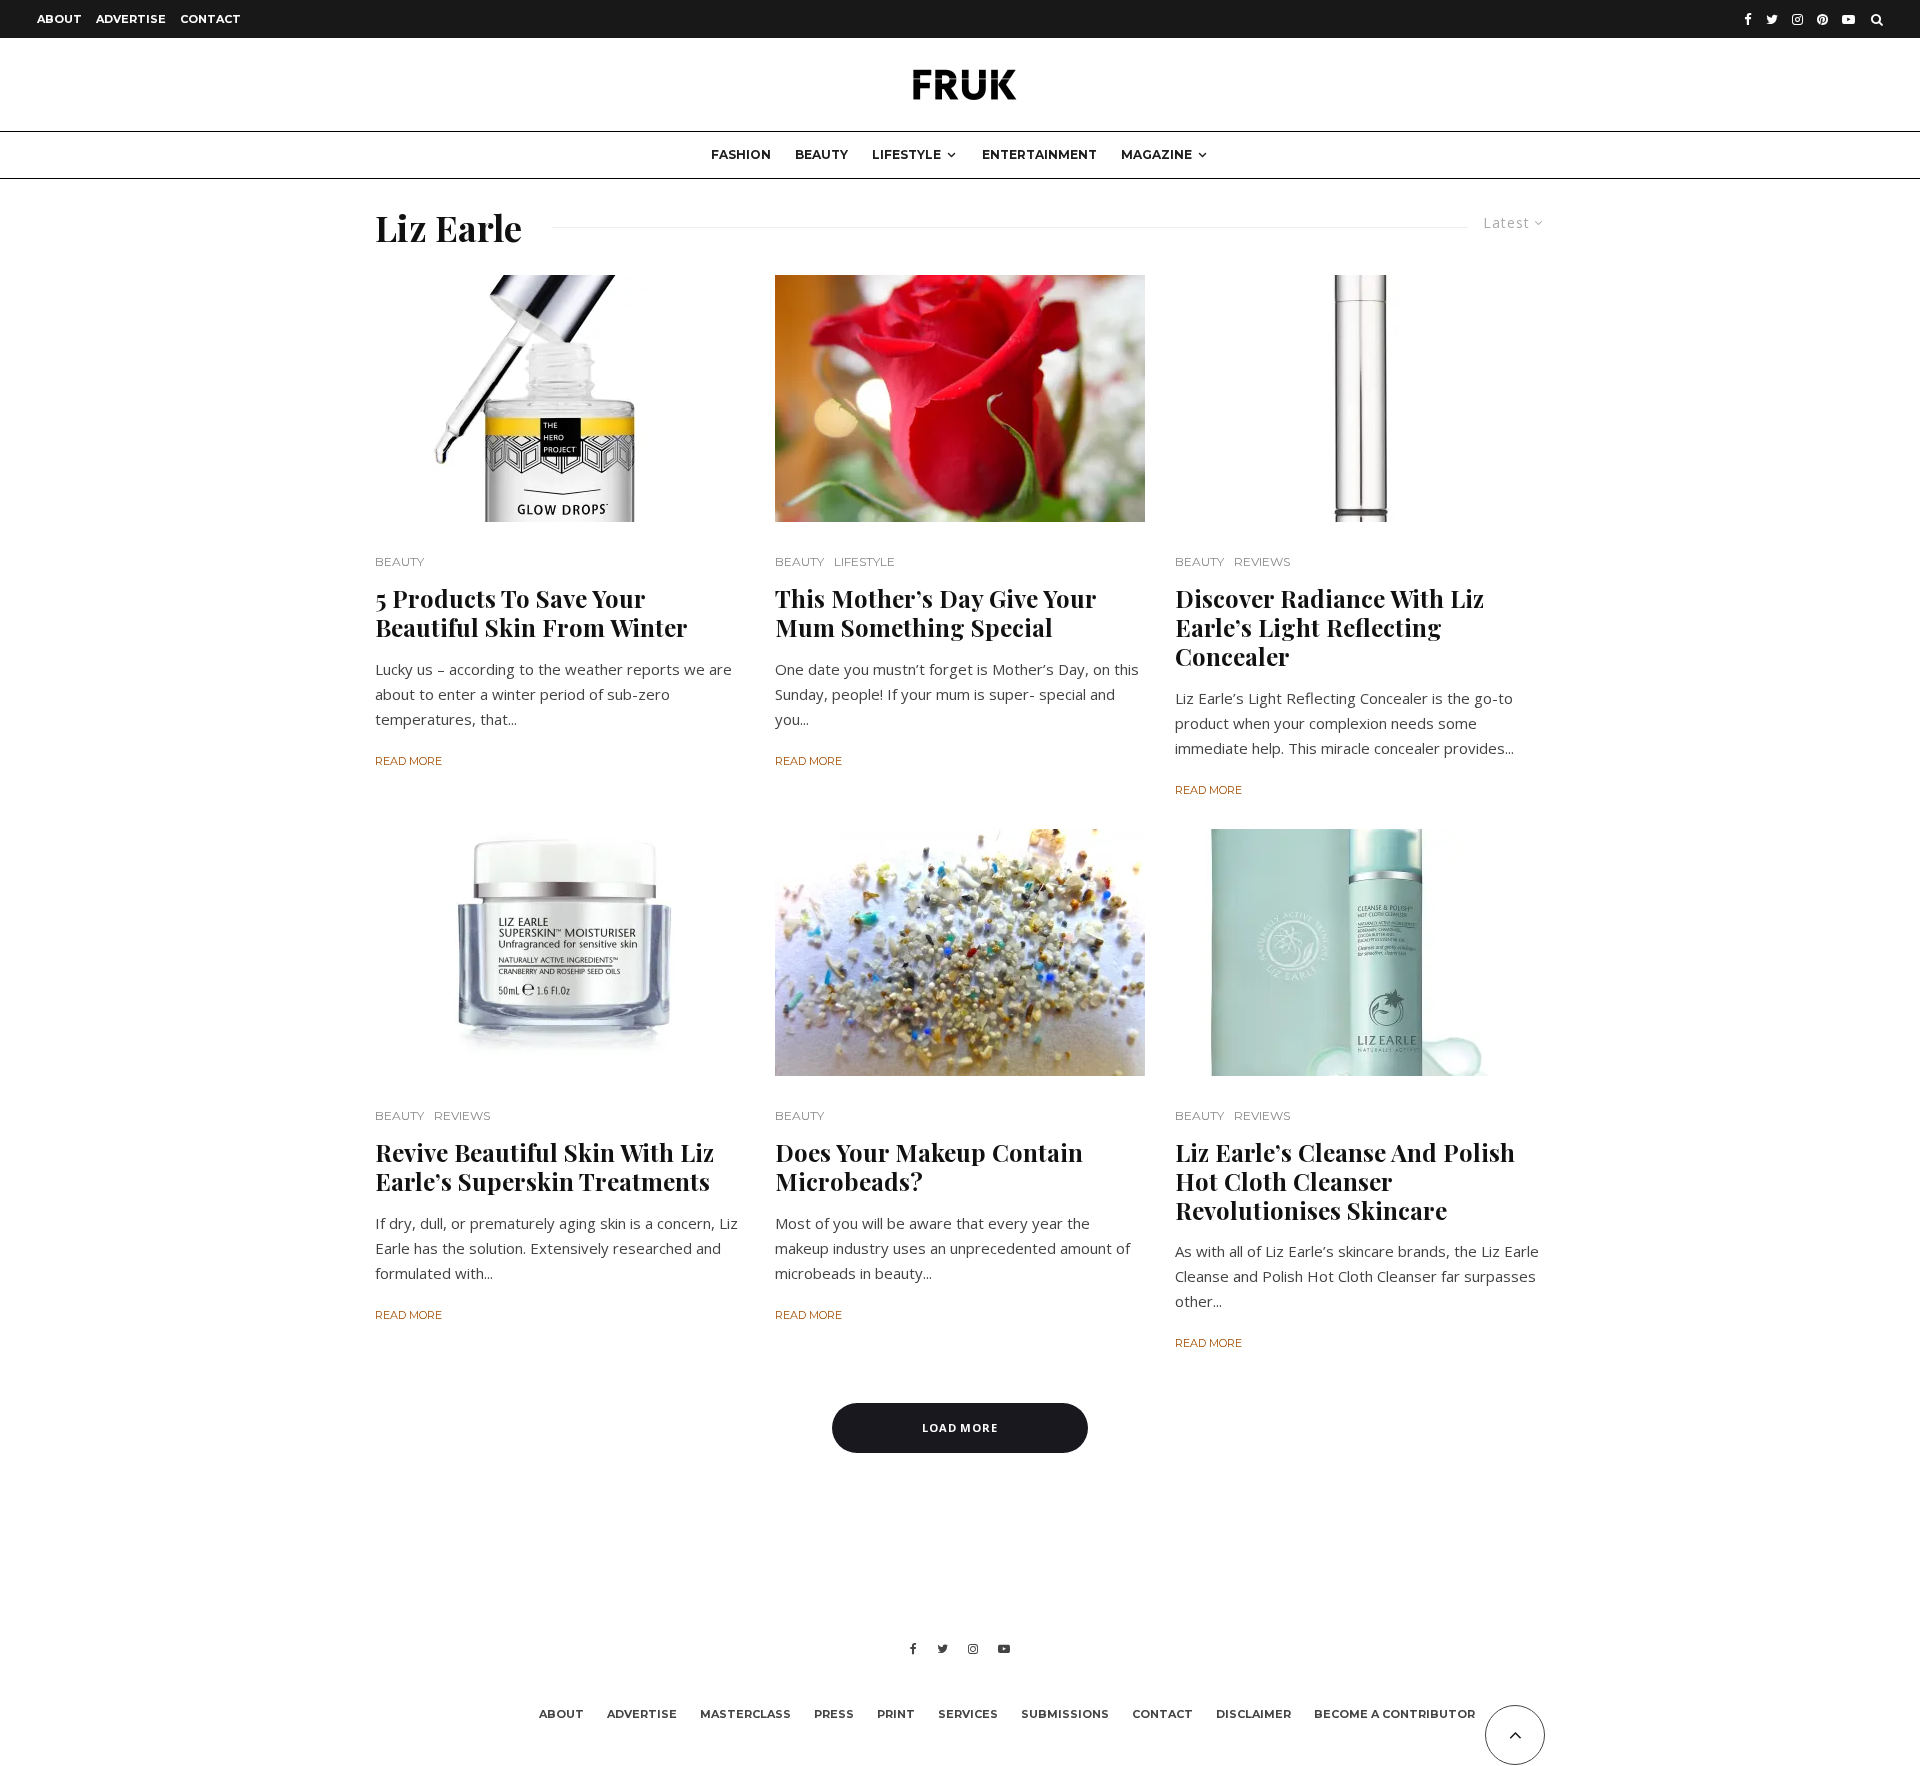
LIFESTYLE (906, 154)
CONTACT (210, 19)
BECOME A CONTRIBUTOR (1394, 1714)
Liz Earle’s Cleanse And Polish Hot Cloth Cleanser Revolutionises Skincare (1345, 1181)
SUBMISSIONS (1065, 1714)
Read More (408, 761)
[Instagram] (1797, 19)
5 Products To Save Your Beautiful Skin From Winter (531, 613)
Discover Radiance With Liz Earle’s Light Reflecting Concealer (1329, 627)
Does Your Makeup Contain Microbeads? (929, 1167)
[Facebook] (1748, 19)
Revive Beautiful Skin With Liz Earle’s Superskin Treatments (544, 1167)
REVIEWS (1262, 561)
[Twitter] (1772, 19)
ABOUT (59, 19)
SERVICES (968, 1714)
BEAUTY (821, 154)
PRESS (834, 1714)
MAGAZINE (1156, 154)
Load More (960, 1427)
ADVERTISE (131, 19)
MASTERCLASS (745, 1714)
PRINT (896, 1714)
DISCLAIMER (1253, 1714)
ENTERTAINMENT (1039, 154)
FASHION (741, 154)
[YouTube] (1848, 19)
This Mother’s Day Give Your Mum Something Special (935, 613)
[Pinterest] (1822, 19)
